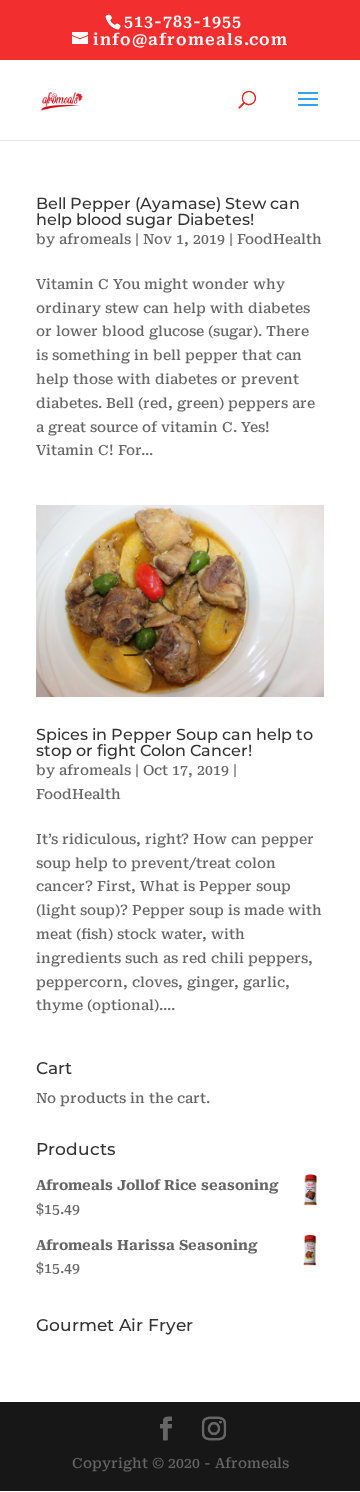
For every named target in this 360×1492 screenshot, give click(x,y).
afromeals (95, 239)
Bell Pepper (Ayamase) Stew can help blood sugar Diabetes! (168, 211)
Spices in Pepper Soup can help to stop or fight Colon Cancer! (174, 742)
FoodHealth (279, 239)
